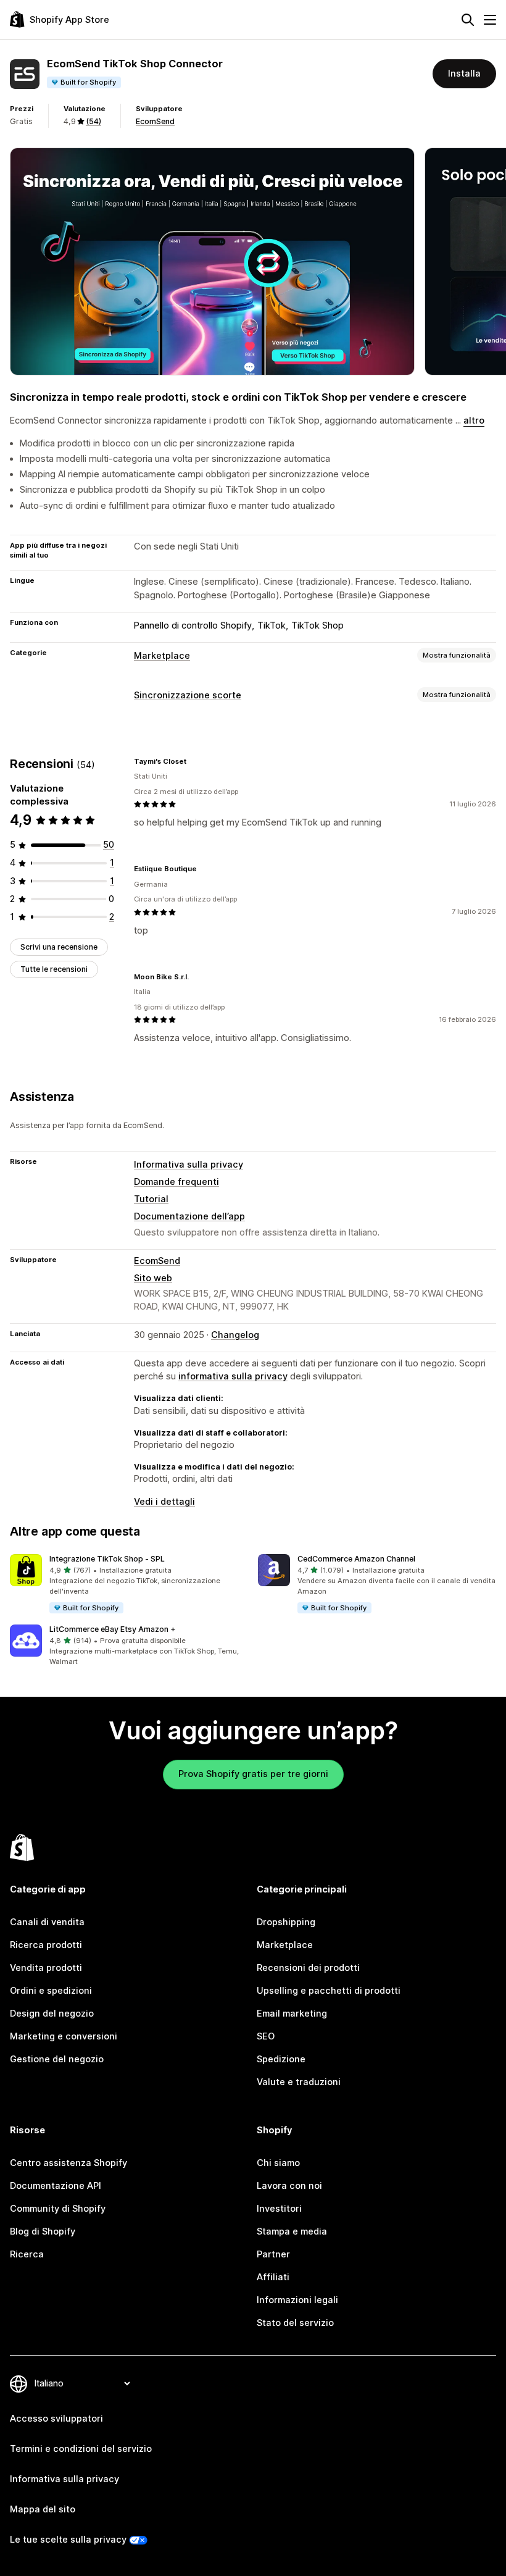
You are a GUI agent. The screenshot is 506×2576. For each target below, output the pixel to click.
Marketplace (162, 656)
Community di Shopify (58, 2209)
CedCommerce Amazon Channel (356, 1559)
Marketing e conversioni (64, 2036)
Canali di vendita (47, 1922)
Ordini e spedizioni (51, 1991)
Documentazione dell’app (189, 1216)
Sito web (153, 1278)
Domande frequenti (176, 1182)
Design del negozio (52, 2014)
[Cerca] (468, 20)
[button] (129, 1584)
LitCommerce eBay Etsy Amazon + (113, 1629)
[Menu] (490, 20)
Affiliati (273, 2277)
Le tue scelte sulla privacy (68, 2540)
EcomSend (155, 121)
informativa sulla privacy (233, 1376)
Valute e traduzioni (299, 2082)
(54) (93, 121)
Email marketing (292, 2014)
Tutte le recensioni (54, 969)
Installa (464, 73)
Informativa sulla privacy (189, 1165)
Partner (273, 2254)
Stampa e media (292, 2231)
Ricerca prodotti (46, 1945)
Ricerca (27, 2254)
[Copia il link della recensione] (194, 761)
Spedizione (281, 2059)
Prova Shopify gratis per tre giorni (253, 1774)
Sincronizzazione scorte (188, 695)
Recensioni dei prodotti (308, 1968)
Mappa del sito (43, 2509)
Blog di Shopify (43, 2231)
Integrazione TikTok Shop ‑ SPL (107, 1559)
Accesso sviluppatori (56, 2419)
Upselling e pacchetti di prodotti (329, 1991)
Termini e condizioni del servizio (81, 2449)
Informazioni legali (297, 2300)
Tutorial (151, 1199)
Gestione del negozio (57, 2059)
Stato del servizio (295, 2323)
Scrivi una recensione (59, 947)
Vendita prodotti (46, 1968)
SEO (266, 2036)
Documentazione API (56, 2186)
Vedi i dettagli (164, 1502)
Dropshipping (286, 1922)
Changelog (235, 1335)
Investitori (279, 2209)
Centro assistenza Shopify (68, 2163)
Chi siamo (278, 2163)
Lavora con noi (289, 2186)
